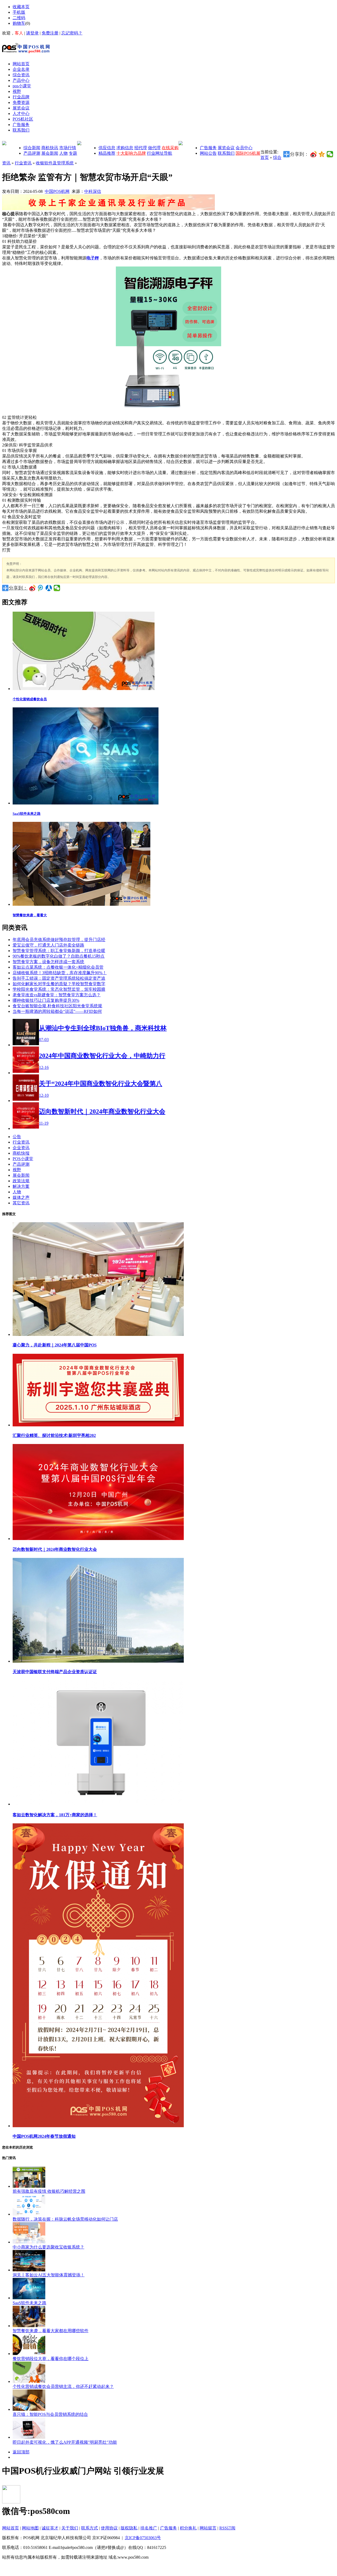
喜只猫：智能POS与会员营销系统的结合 (50, 2414)
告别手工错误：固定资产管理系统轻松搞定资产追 (59, 978)
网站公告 (208, 153)
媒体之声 (21, 1197)
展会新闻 (50, 153)
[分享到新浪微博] (314, 154)
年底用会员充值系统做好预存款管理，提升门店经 (59, 940)
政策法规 (21, 1181)
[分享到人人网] (49, 588)
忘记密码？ (72, 33)
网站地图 (30, 2528)
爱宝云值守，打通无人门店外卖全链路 (48, 945)
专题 (73, 153)
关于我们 (70, 2528)
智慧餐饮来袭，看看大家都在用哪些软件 (51, 2331)
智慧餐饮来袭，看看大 (30, 915)
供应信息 (107, 148)
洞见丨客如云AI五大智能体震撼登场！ (49, 2275)
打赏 (6, 550)
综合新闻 (32, 148)
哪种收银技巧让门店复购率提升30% (46, 1000)
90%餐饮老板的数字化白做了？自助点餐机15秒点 (59, 956)
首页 (265, 157)
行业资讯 (23, 163)
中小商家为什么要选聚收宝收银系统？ (48, 2247)
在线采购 (170, 148)
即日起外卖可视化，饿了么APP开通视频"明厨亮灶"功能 (65, 2442)
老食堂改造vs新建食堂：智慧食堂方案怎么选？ (57, 995)
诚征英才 (50, 2528)
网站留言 (208, 2528)
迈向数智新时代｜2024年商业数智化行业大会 (55, 1549)
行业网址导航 (160, 153)
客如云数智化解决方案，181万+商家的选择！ (55, 1815)
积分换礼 (188, 2528)
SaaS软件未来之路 (27, 814)
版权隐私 (129, 2528)
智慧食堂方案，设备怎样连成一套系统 (48, 962)
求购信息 (125, 148)
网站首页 (11, 2528)
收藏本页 (21, 7)
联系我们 (226, 153)
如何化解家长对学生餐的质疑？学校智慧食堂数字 (59, 984)
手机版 (19, 12)
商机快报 (21, 1153)
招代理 (141, 148)
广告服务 (208, 148)
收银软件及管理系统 (55, 163)
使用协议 (109, 2528)
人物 (63, 153)
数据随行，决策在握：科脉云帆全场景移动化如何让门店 (65, 2219)
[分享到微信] (330, 154)
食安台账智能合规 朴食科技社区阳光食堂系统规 (57, 1006)
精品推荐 (107, 153)
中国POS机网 (57, 191)
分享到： (18, 588)
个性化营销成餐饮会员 (30, 699)
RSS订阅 (227, 2528)
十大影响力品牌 (131, 153)
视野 (17, 1170)
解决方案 (21, 1186)
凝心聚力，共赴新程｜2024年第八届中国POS (55, 1345)
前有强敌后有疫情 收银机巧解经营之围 (49, 2191)
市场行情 (68, 148)
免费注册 (50, 33)
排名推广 (149, 2528)
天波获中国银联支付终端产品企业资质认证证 (55, 1672)
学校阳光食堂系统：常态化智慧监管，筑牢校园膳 (59, 989)
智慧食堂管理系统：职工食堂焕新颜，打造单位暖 (59, 951)
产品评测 (32, 153)
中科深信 (93, 191)
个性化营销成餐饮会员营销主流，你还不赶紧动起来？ (63, 2386)
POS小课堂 (23, 1159)
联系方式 (90, 2528)
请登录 (32, 33)
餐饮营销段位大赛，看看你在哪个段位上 (51, 2359)
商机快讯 (50, 148)
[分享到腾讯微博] (41, 588)
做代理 (154, 148)
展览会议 (226, 148)
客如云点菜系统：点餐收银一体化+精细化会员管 (58, 967)
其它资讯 (21, 1203)
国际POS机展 (248, 153)
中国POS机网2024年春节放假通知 (44, 2136)
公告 (17, 1137)
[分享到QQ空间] (322, 154)
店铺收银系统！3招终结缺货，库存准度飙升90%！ (60, 973)
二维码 (19, 18)
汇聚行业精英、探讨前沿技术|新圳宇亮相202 (54, 1435)
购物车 (19, 23)
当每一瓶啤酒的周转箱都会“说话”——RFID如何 (57, 1011)
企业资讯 (21, 1148)
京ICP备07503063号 (143, 2538)
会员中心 (244, 148)
